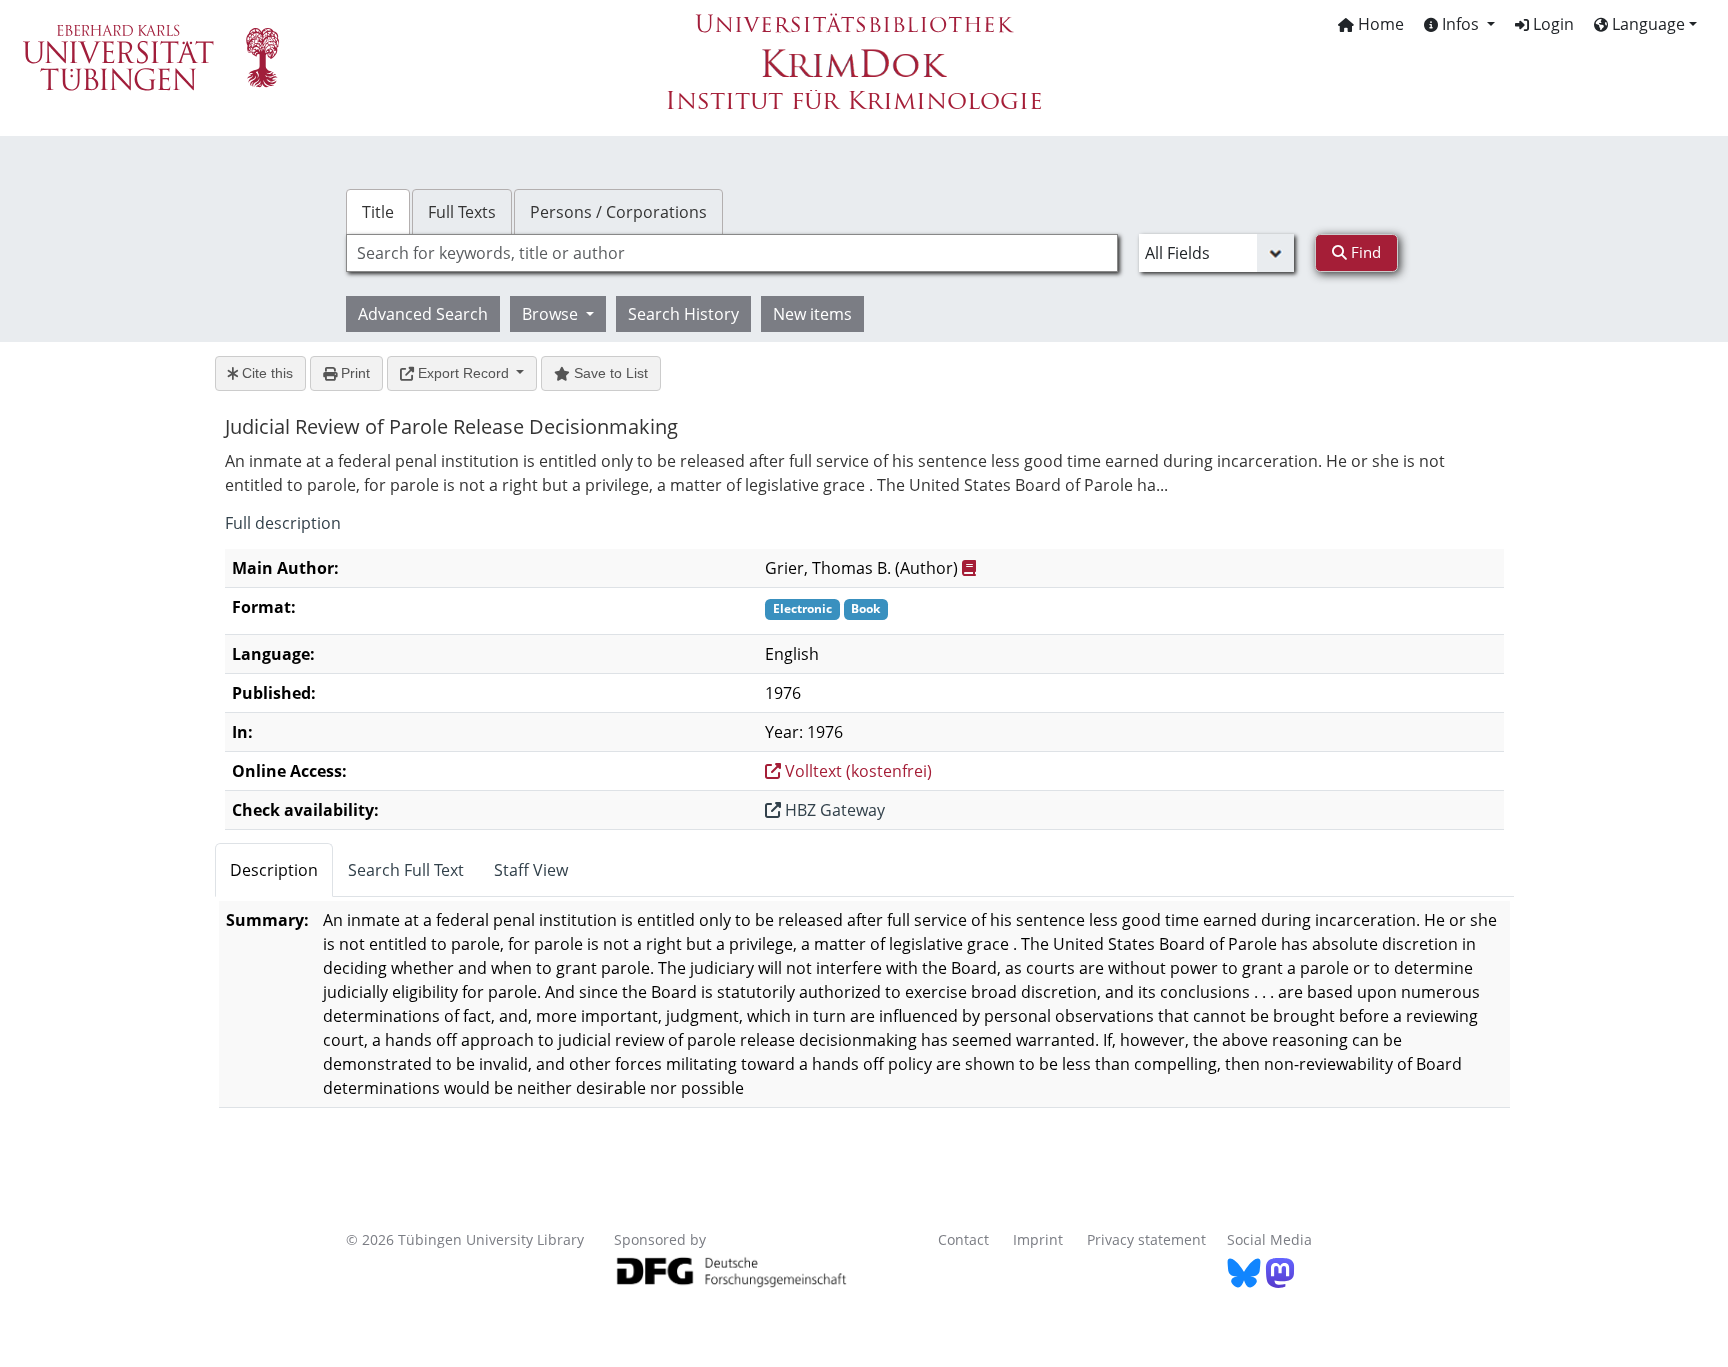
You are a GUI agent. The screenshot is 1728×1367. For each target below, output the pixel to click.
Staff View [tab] (531, 870)
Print (353, 373)
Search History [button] (683, 314)
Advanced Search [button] (423, 314)
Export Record (463, 373)
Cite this (265, 373)
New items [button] (812, 314)
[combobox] (732, 253)
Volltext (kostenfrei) (856, 771)
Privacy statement (1146, 1239)
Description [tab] (274, 870)
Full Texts (462, 212)
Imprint (1038, 1239)
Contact (963, 1239)
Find (1364, 252)
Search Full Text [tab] (406, 870)
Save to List (609, 373)
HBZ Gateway (833, 810)
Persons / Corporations (618, 212)
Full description (283, 523)
